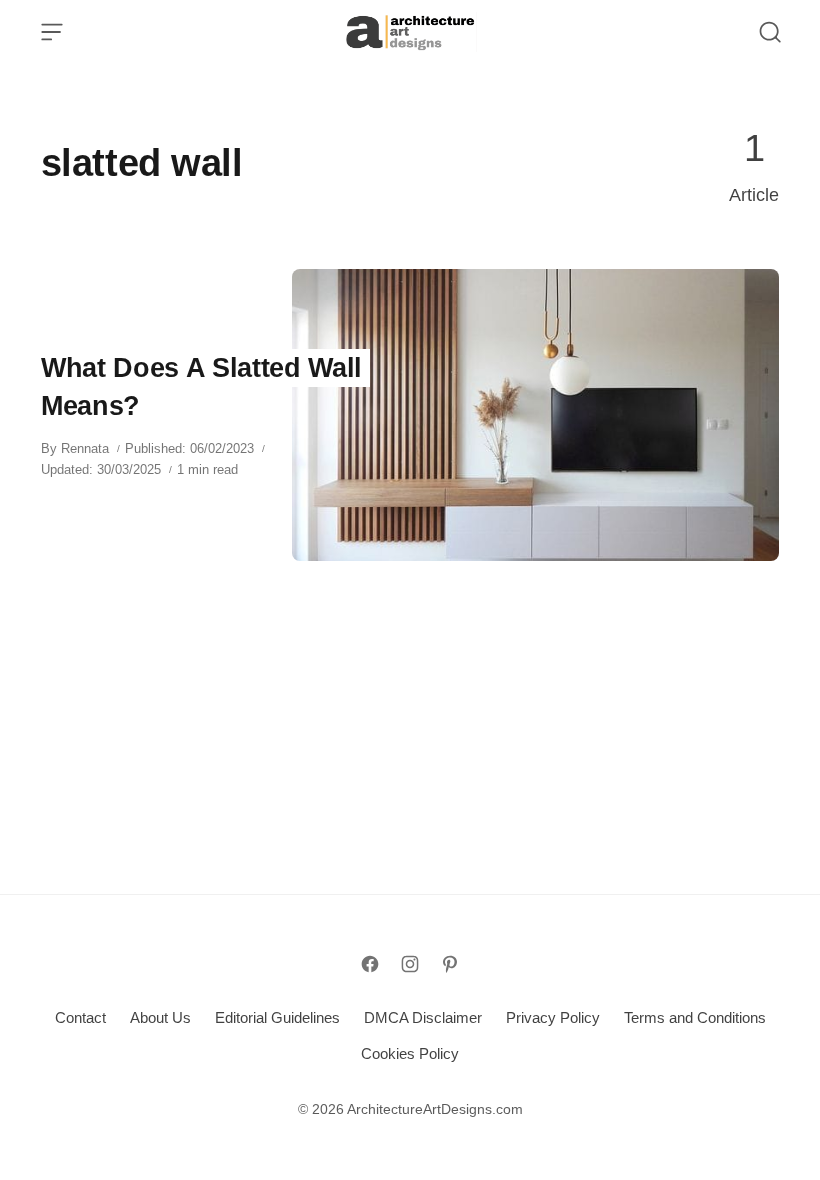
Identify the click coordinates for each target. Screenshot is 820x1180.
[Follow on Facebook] (370, 964)
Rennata (85, 448)
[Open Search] (770, 32)
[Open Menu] (52, 32)
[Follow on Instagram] (410, 964)
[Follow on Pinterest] (450, 964)
